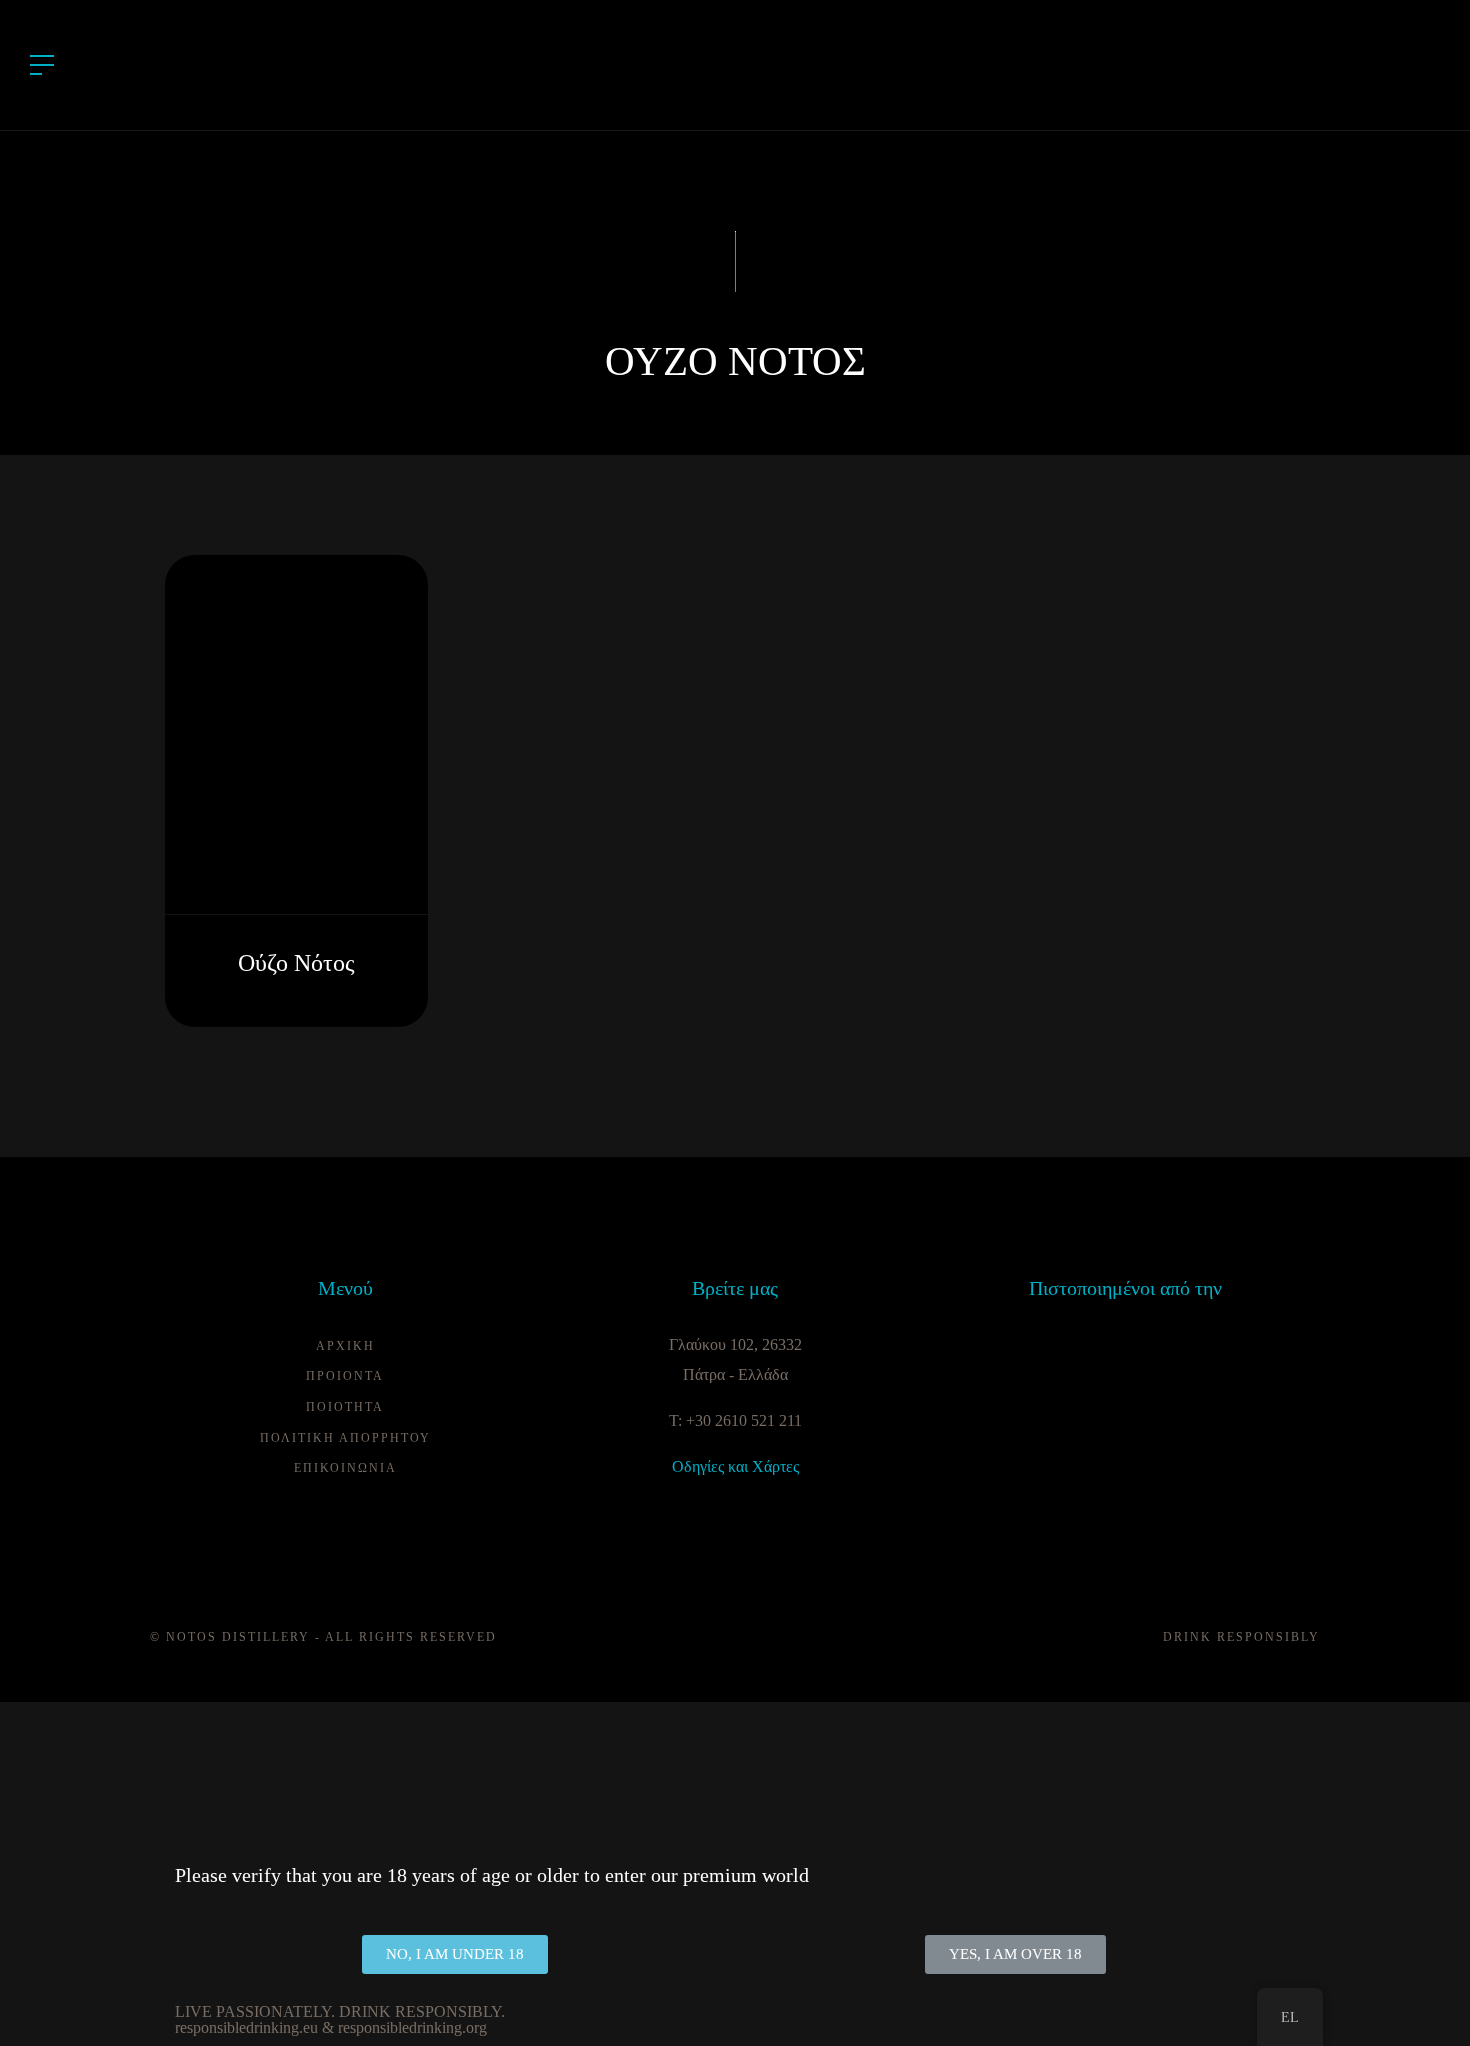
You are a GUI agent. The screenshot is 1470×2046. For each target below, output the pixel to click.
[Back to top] (1424, 2000)
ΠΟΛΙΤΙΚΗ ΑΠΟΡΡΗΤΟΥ (345, 1438)
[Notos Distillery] (735, 63)
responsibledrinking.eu (246, 2027)
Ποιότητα (345, 1407)
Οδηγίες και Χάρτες (735, 1466)
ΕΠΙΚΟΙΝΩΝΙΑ (345, 1468)
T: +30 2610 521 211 (735, 1420)
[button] (455, 1954)
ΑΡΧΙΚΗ (345, 1346)
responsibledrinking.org (412, 2027)
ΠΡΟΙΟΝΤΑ (345, 1376)
